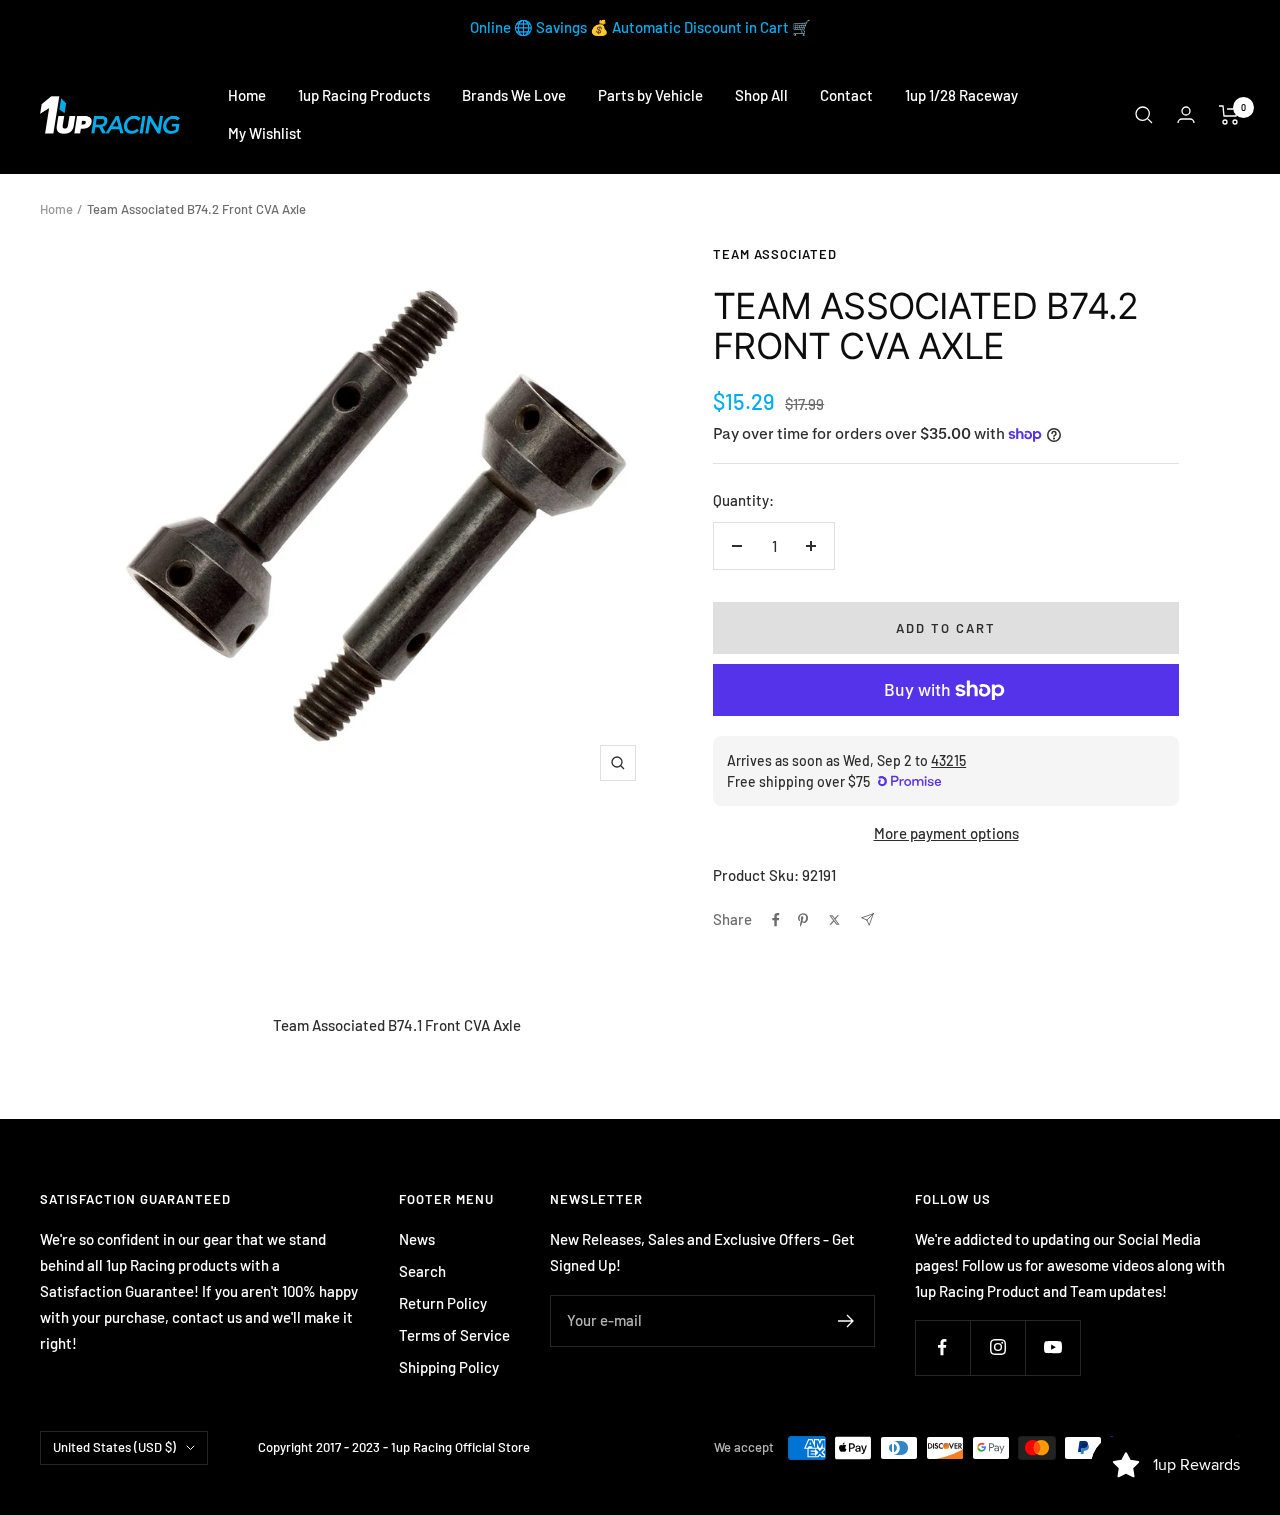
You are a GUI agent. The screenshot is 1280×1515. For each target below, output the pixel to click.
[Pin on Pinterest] (803, 920)
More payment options (946, 833)
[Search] (1144, 115)
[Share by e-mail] (867, 919)
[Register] (846, 1321)
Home (247, 95)
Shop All (761, 95)
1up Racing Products (364, 95)
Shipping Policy (449, 1367)
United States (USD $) (114, 1447)
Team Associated (775, 254)
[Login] (1186, 114)
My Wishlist (265, 133)
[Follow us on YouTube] (1052, 1347)
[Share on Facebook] (776, 920)
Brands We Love (514, 95)
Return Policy (443, 1303)
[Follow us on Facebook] (942, 1347)
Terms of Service (454, 1335)
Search (422, 1271)
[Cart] (1229, 115)
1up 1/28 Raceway (961, 95)
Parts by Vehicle (650, 95)
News (417, 1239)
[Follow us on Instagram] (997, 1347)
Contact (846, 95)
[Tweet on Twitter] (834, 920)
